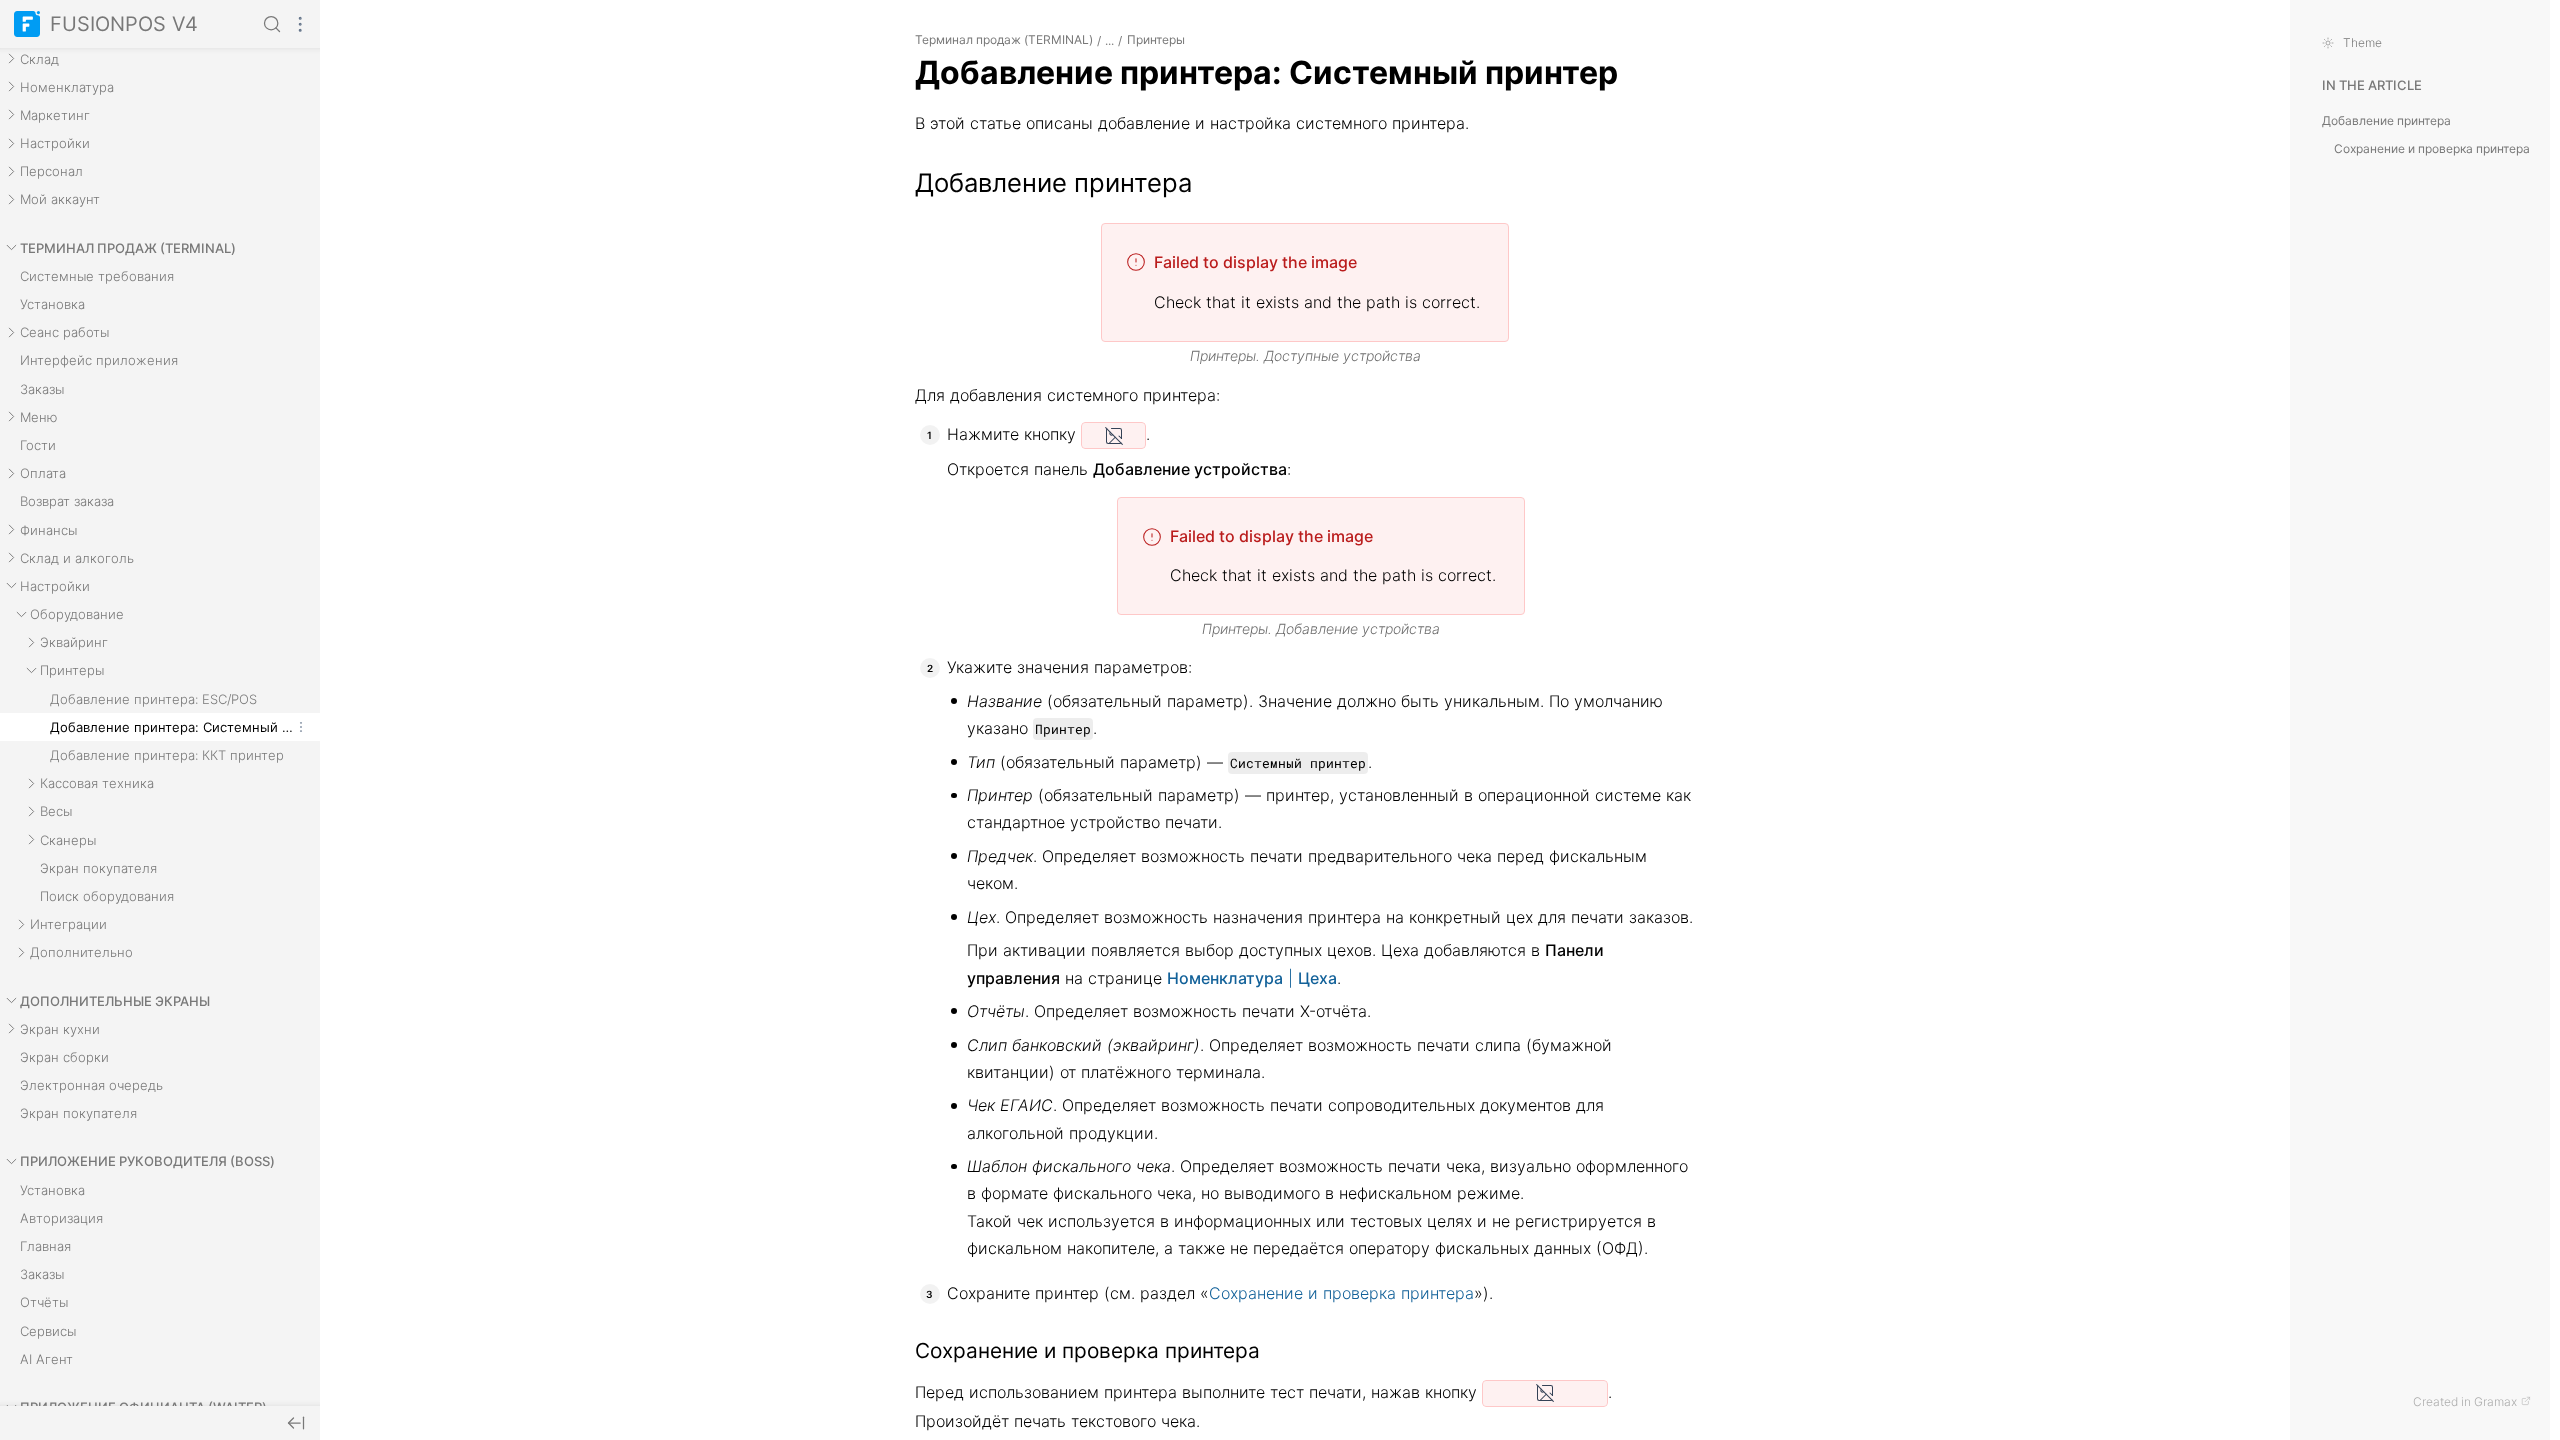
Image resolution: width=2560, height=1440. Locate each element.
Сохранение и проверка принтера (1341, 1293)
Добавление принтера (2386, 120)
